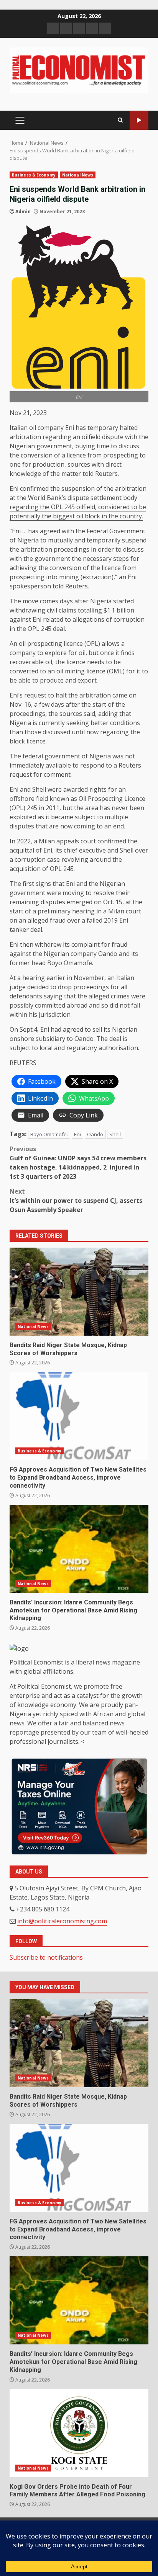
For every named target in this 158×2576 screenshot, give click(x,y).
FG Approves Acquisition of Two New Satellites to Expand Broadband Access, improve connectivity (79, 1416)
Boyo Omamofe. (49, 1134)
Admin (23, 212)
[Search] (120, 120)
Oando (95, 1134)
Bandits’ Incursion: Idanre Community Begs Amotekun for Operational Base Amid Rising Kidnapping (79, 1549)
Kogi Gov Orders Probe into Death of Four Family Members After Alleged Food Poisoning (79, 2433)
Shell (115, 1134)
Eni (77, 1134)
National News (78, 175)
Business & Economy (34, 175)
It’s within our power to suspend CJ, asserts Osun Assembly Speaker (76, 1201)
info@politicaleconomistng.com (62, 1921)
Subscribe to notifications (46, 1957)
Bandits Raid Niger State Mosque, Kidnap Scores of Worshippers (79, 1292)
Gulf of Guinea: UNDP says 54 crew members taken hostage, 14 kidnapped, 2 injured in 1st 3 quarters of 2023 (78, 1163)
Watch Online (139, 120)
